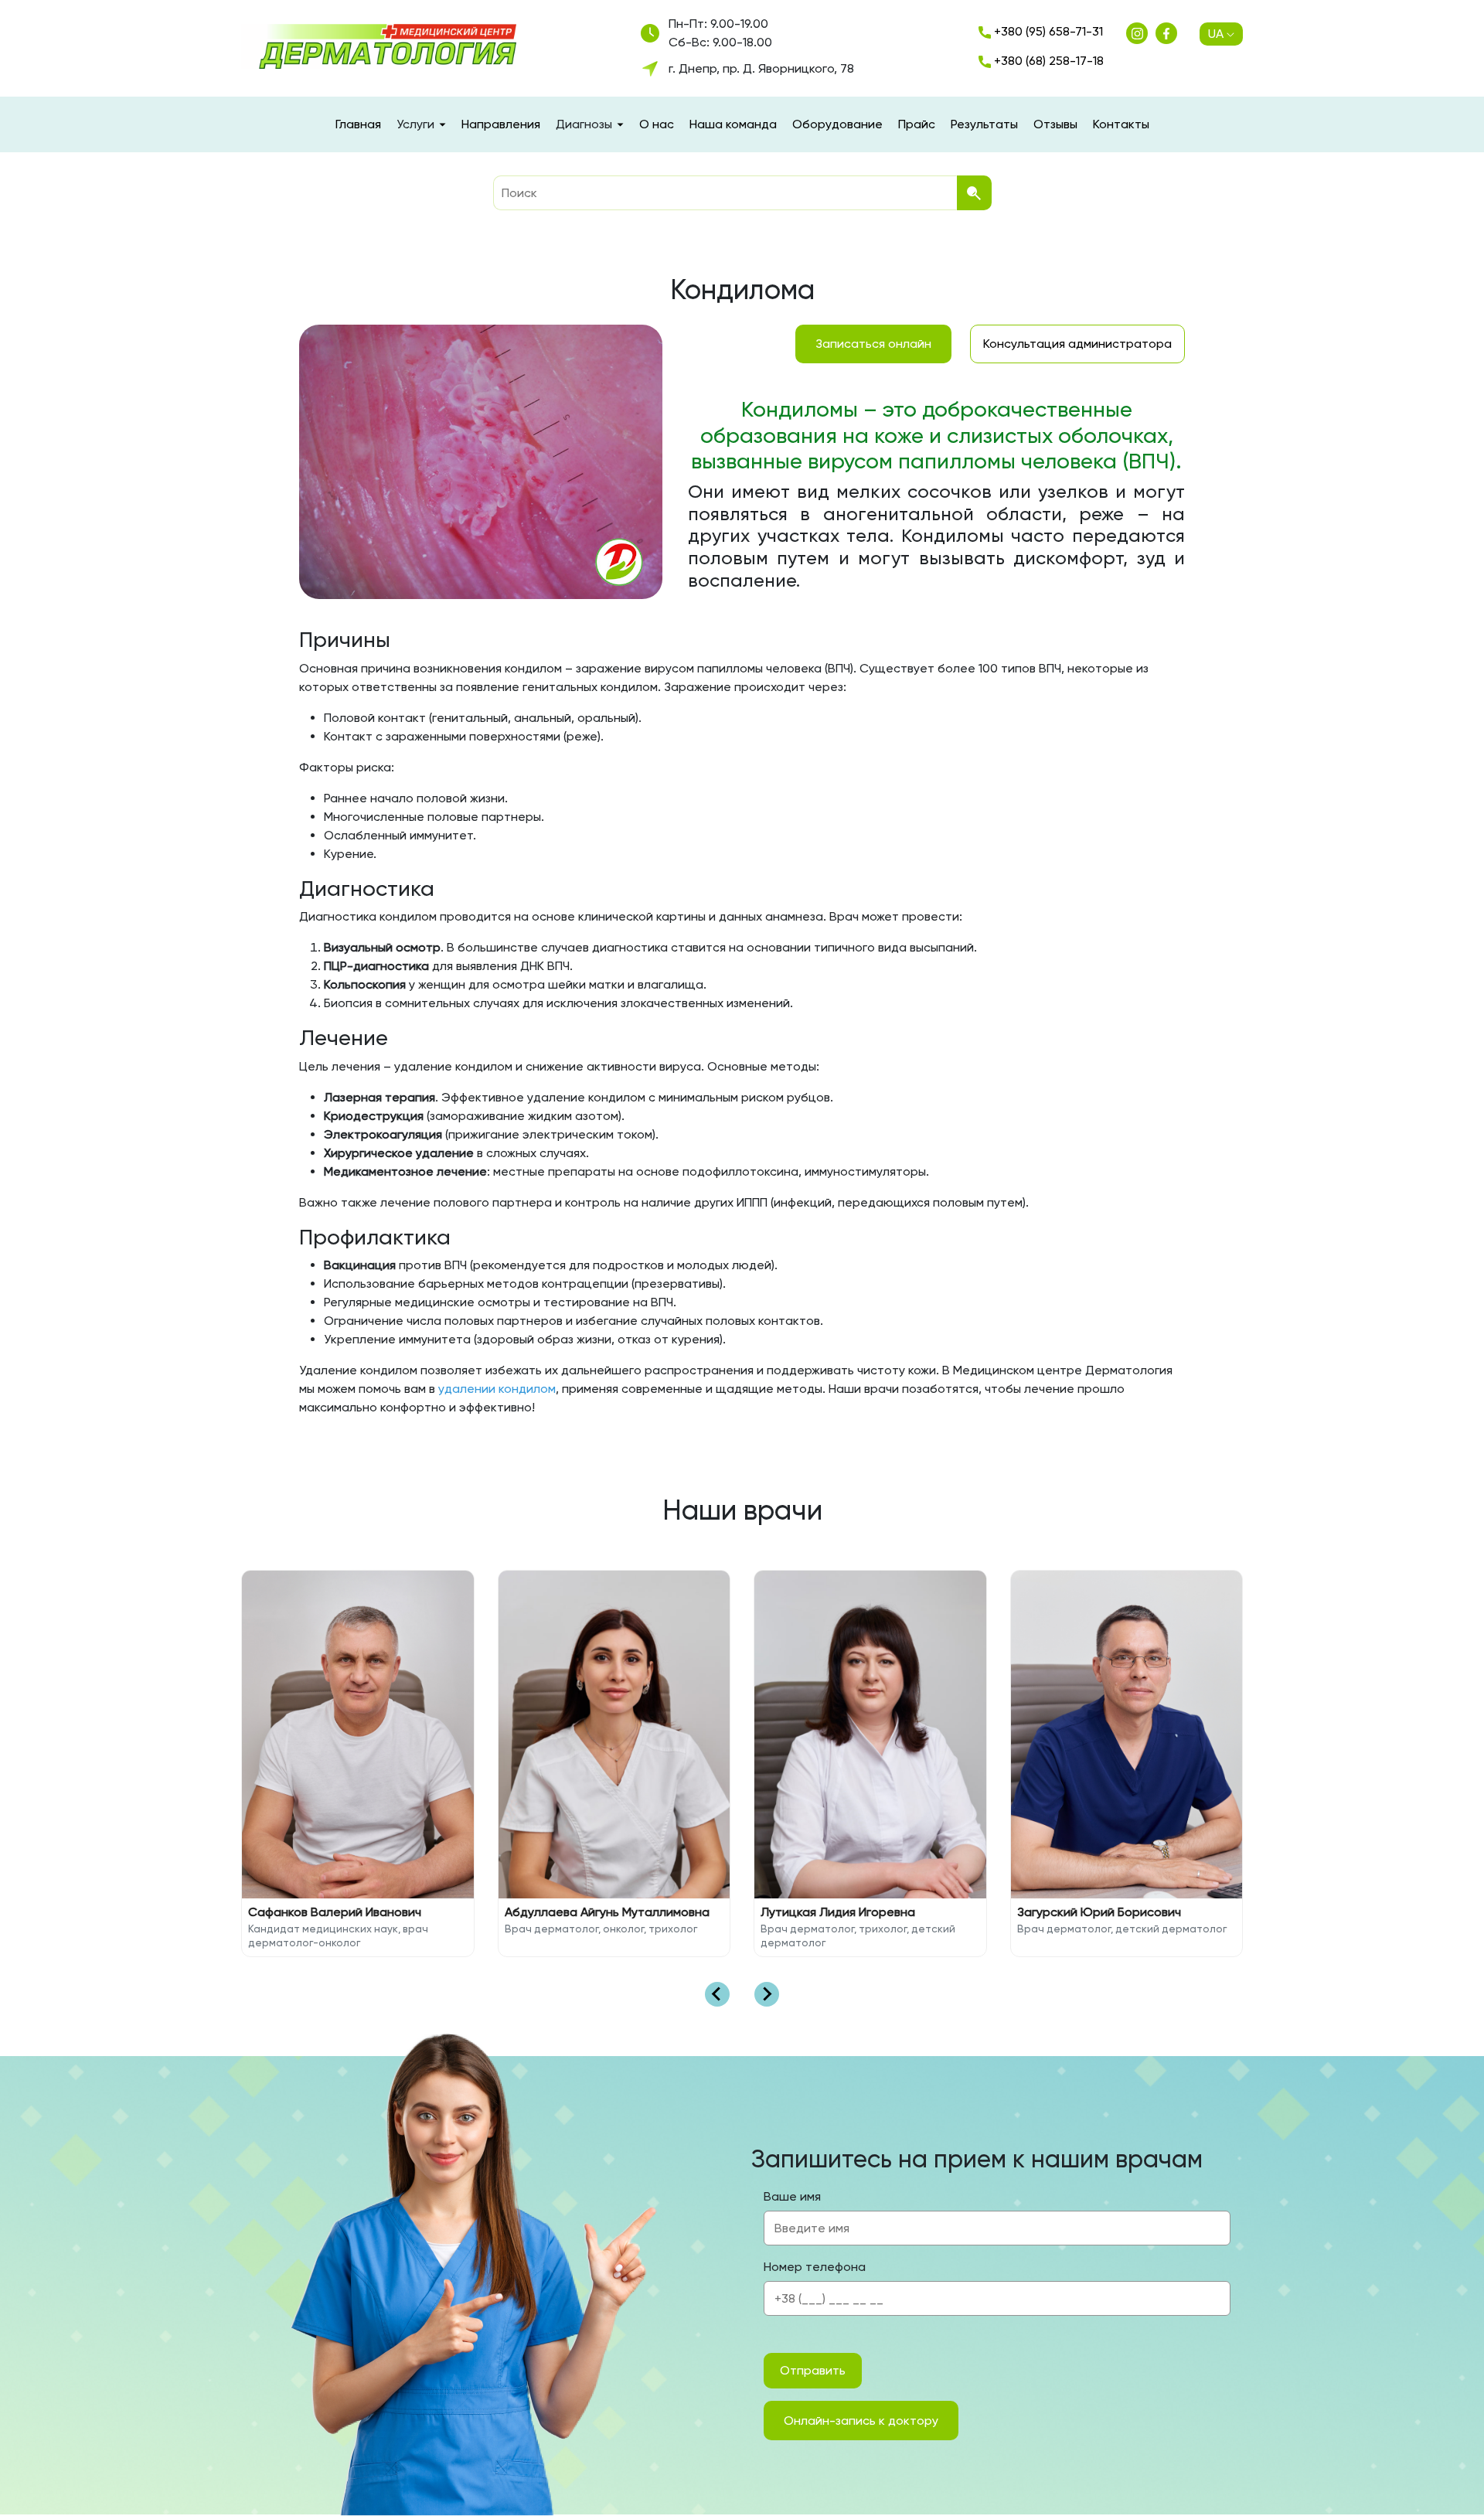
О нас (657, 124)
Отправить (813, 2370)
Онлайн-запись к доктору (861, 2421)
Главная (358, 124)
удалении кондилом (497, 1389)
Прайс (917, 124)
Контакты (1121, 124)
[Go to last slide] (717, 1994)
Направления (501, 124)
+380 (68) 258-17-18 (1047, 61)
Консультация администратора (1077, 344)
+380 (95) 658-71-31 (1047, 31)
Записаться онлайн (873, 344)
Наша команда (733, 124)
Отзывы (1055, 124)
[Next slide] (767, 1994)
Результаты (984, 124)
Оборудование (837, 124)
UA (1216, 34)
